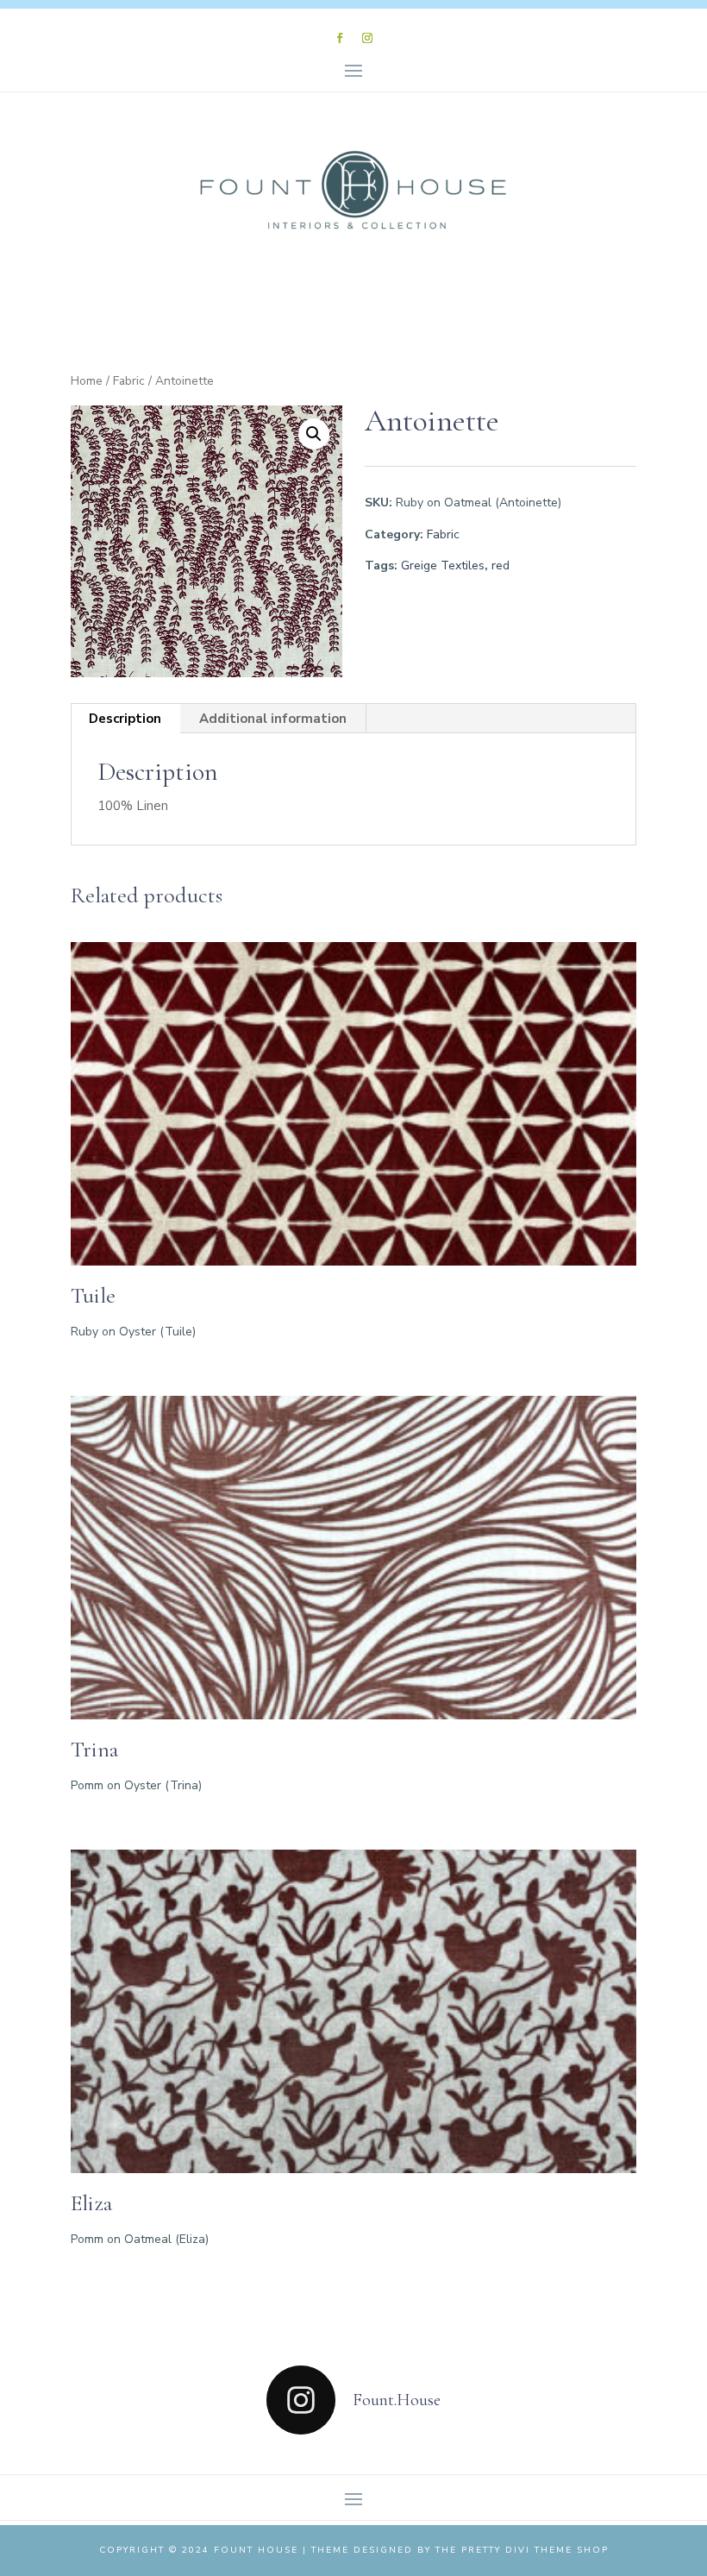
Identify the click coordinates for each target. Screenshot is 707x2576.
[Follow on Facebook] (340, 38)
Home (87, 381)
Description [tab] (125, 719)
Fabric (129, 381)
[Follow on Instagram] (367, 38)
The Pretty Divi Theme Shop (522, 2550)
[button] (314, 434)
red (501, 565)
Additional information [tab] (273, 719)
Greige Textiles (443, 565)
